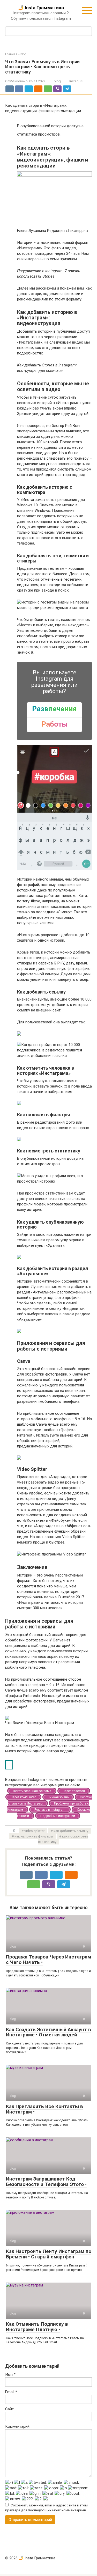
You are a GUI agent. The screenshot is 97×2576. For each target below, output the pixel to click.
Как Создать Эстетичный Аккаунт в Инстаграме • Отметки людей (48, 2032)
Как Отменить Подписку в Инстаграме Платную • (37, 2327)
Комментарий (17, 2426)
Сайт (9, 2409)
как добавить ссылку (71, 1831)
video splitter (34, 1831)
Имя (10, 2374)
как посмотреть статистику (63, 1839)
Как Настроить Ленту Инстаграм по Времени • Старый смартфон (49, 2254)
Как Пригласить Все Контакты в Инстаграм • (44, 2109)
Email (11, 2392)
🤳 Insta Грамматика (41, 8)
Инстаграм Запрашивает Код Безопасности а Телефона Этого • (46, 2182)
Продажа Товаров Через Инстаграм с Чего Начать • (48, 1960)
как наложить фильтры (34, 1836)
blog (57, 81)
